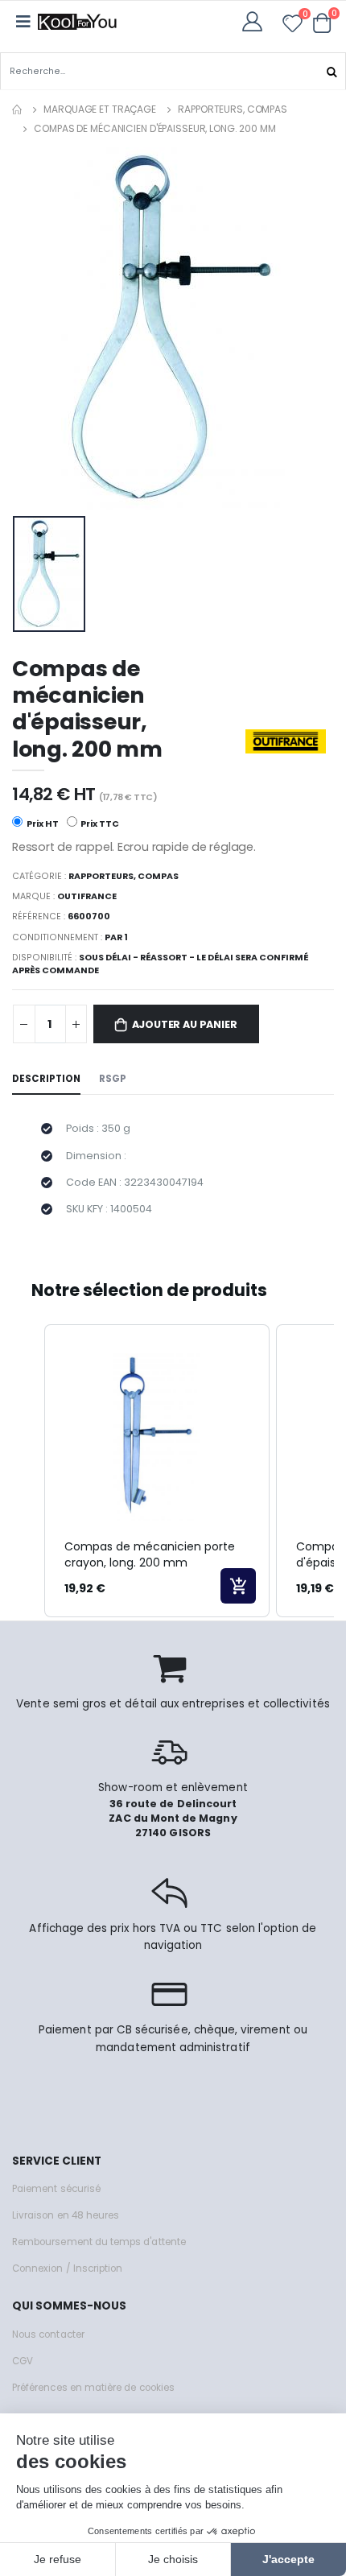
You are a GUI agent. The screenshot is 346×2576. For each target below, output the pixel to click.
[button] (322, 23)
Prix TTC (99, 824)
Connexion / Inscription (67, 2268)
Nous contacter (48, 2334)
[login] (257, 21)
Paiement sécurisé (56, 2189)
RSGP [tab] (113, 1079)
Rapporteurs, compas (233, 109)
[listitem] (157, 1471)
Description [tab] (46, 1079)
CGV (23, 2361)
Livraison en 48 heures (66, 2215)
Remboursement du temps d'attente (99, 2242)
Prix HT (42, 824)
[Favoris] (292, 26)
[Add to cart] (238, 1586)
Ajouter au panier (185, 1024)
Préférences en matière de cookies (93, 2388)
